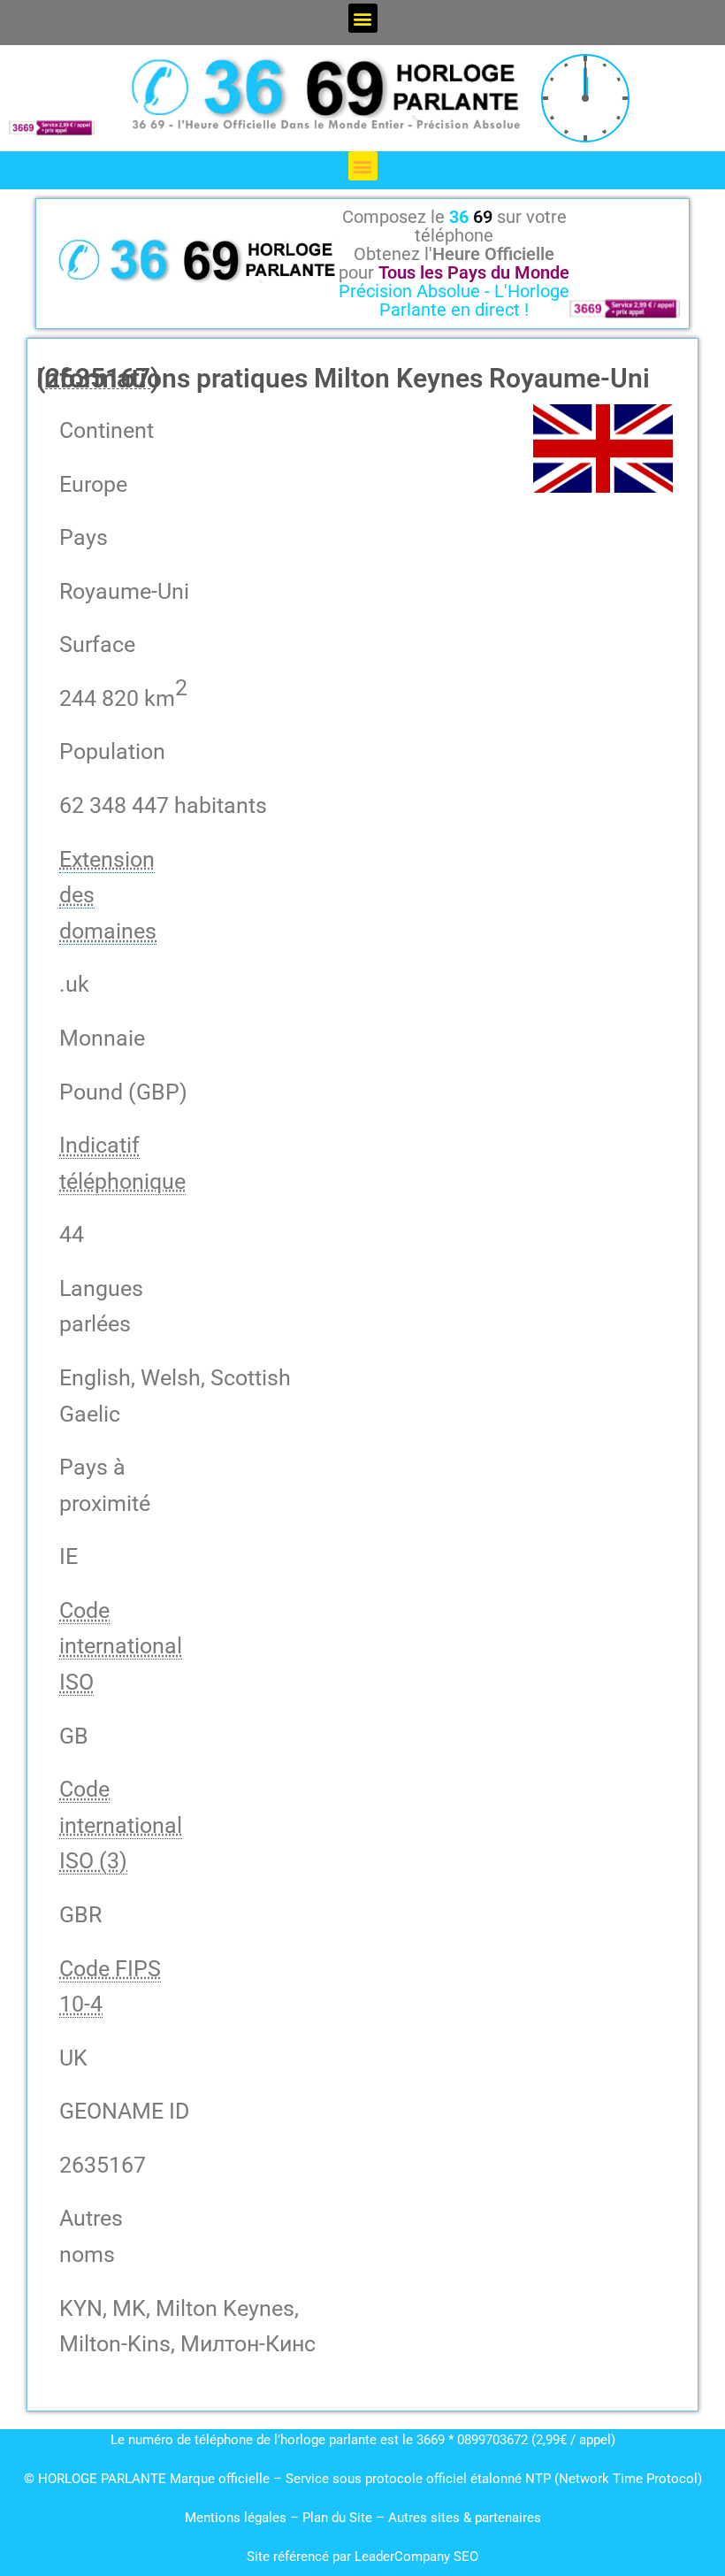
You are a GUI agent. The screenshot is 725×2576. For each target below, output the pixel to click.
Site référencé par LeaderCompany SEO (362, 2557)
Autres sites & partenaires (465, 2518)
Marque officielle (220, 2479)
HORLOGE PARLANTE (102, 2479)
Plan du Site (339, 2518)
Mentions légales (236, 2518)
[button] (363, 18)
